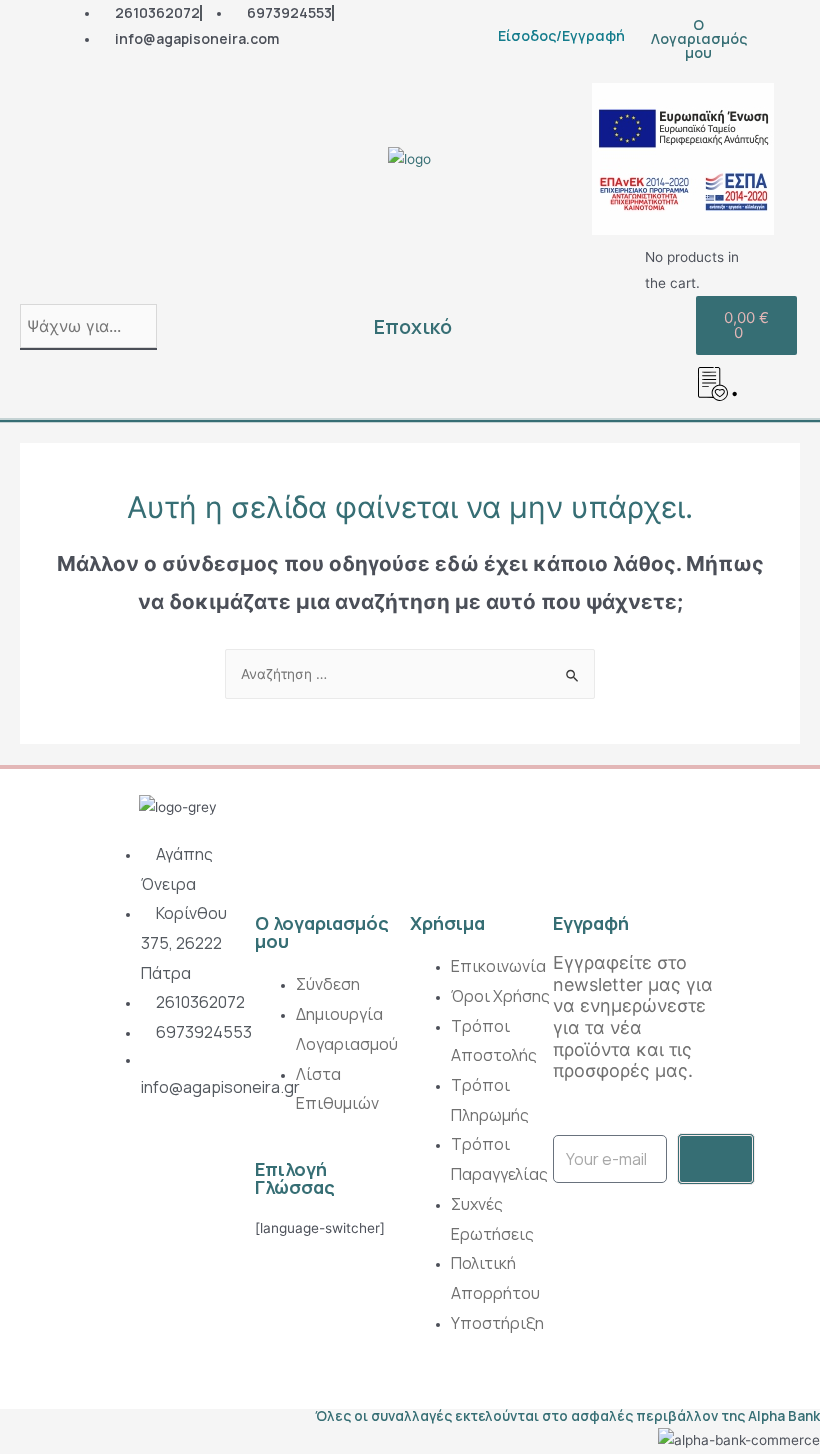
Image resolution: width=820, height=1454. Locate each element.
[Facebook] (164, 1162)
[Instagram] (118, 1162)
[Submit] (716, 1159)
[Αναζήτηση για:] (410, 674)
